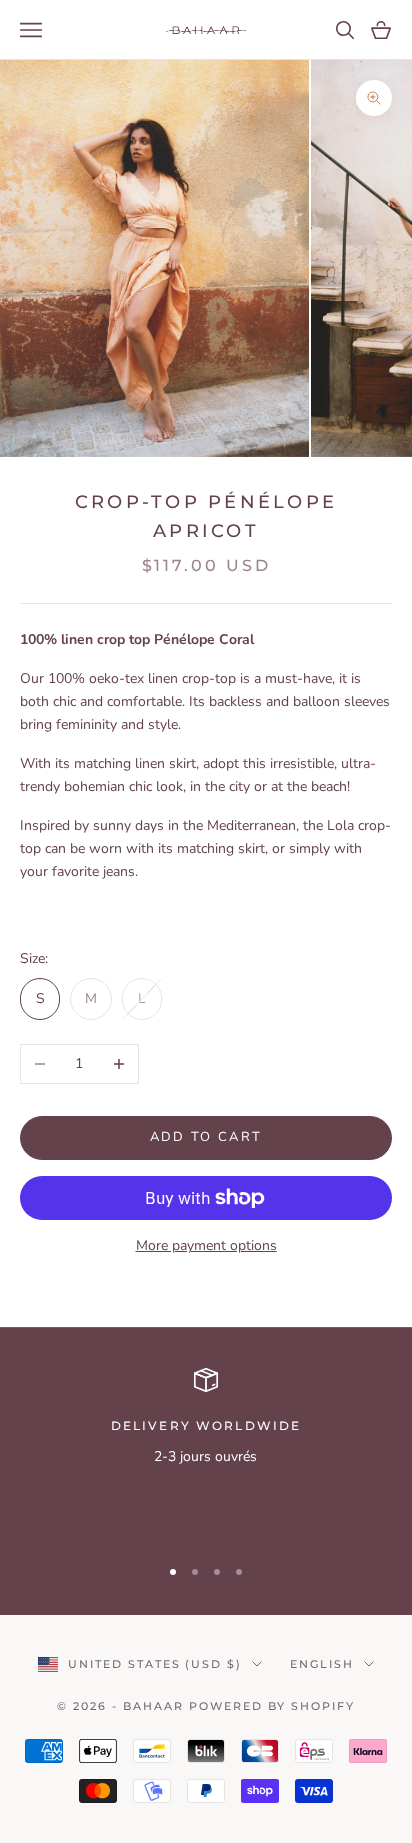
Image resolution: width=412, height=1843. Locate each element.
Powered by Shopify (272, 1706)
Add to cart (206, 1137)
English (322, 1664)
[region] (206, 1452)
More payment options (206, 1245)
